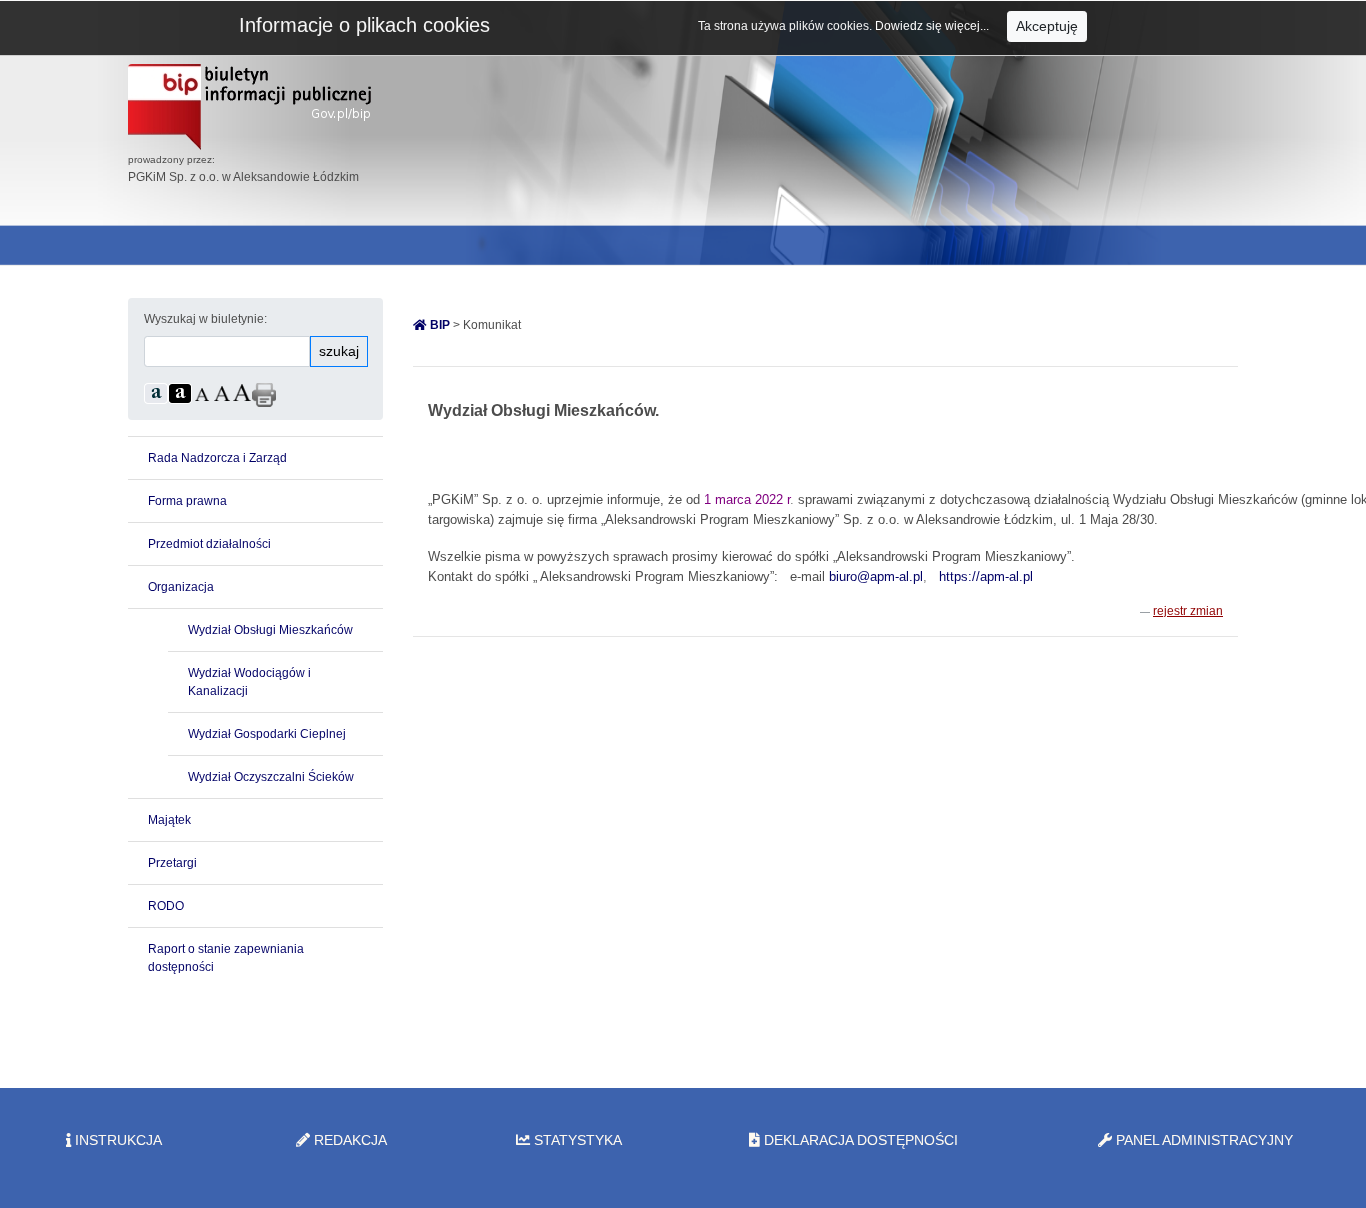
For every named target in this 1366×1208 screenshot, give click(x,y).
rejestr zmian (1188, 611)
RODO (166, 906)
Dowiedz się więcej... (933, 26)
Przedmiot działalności (209, 544)
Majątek (169, 820)
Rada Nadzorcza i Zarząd (217, 458)
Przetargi (172, 863)
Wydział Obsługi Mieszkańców (270, 630)
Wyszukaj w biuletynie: (205, 319)
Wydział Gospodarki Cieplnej (267, 734)
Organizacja (181, 587)
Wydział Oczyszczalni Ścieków (271, 777)
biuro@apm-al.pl (876, 576)
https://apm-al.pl (986, 576)
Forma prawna (187, 501)
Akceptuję (1047, 26)
